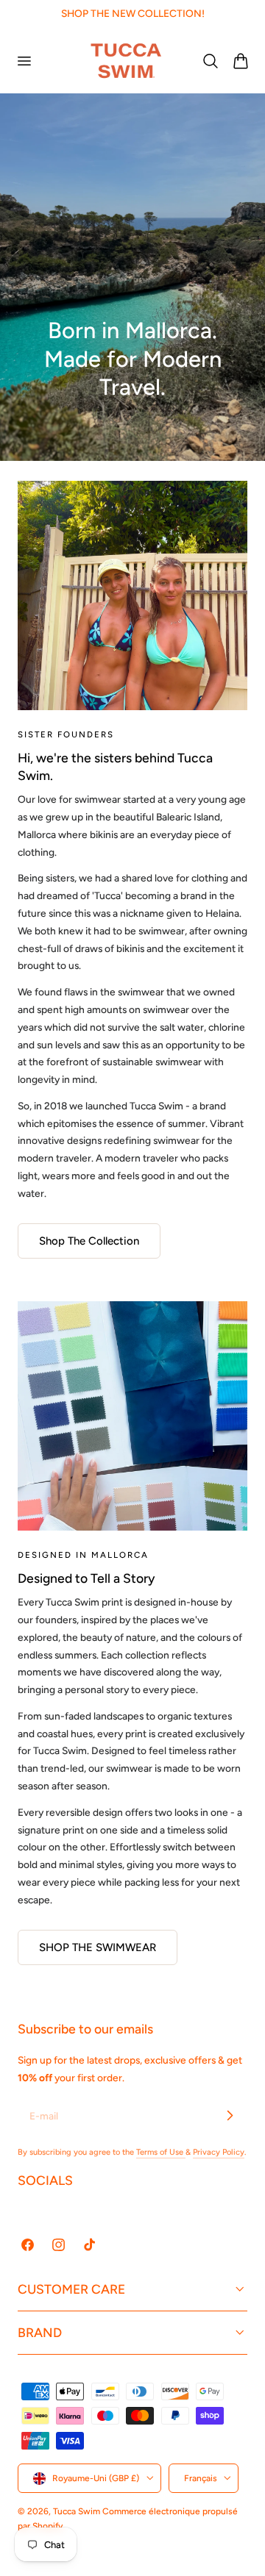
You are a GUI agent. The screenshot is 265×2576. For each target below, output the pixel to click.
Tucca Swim (77, 2511)
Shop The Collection (89, 1241)
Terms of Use (161, 2152)
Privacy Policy (219, 2152)
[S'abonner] (230, 2115)
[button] (24, 60)
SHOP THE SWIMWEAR (98, 1947)
